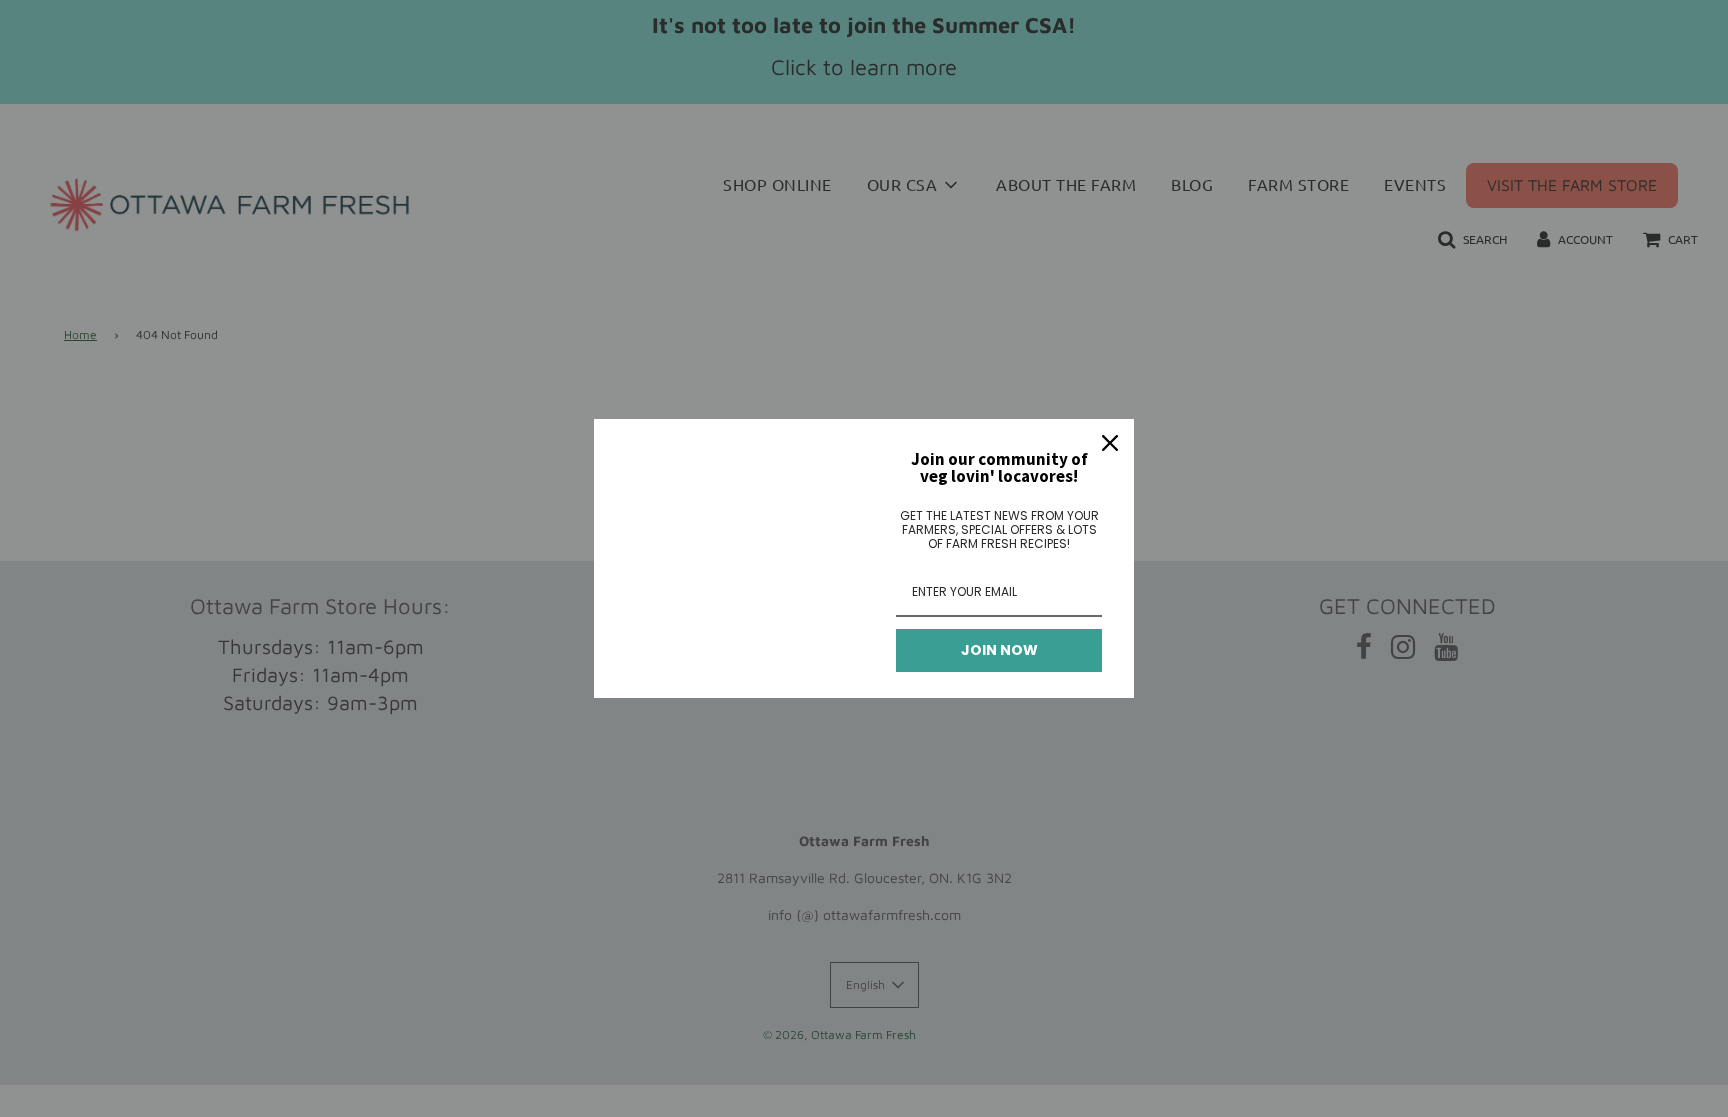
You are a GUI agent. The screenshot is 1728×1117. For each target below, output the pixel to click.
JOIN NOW (999, 650)
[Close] (1110, 443)
